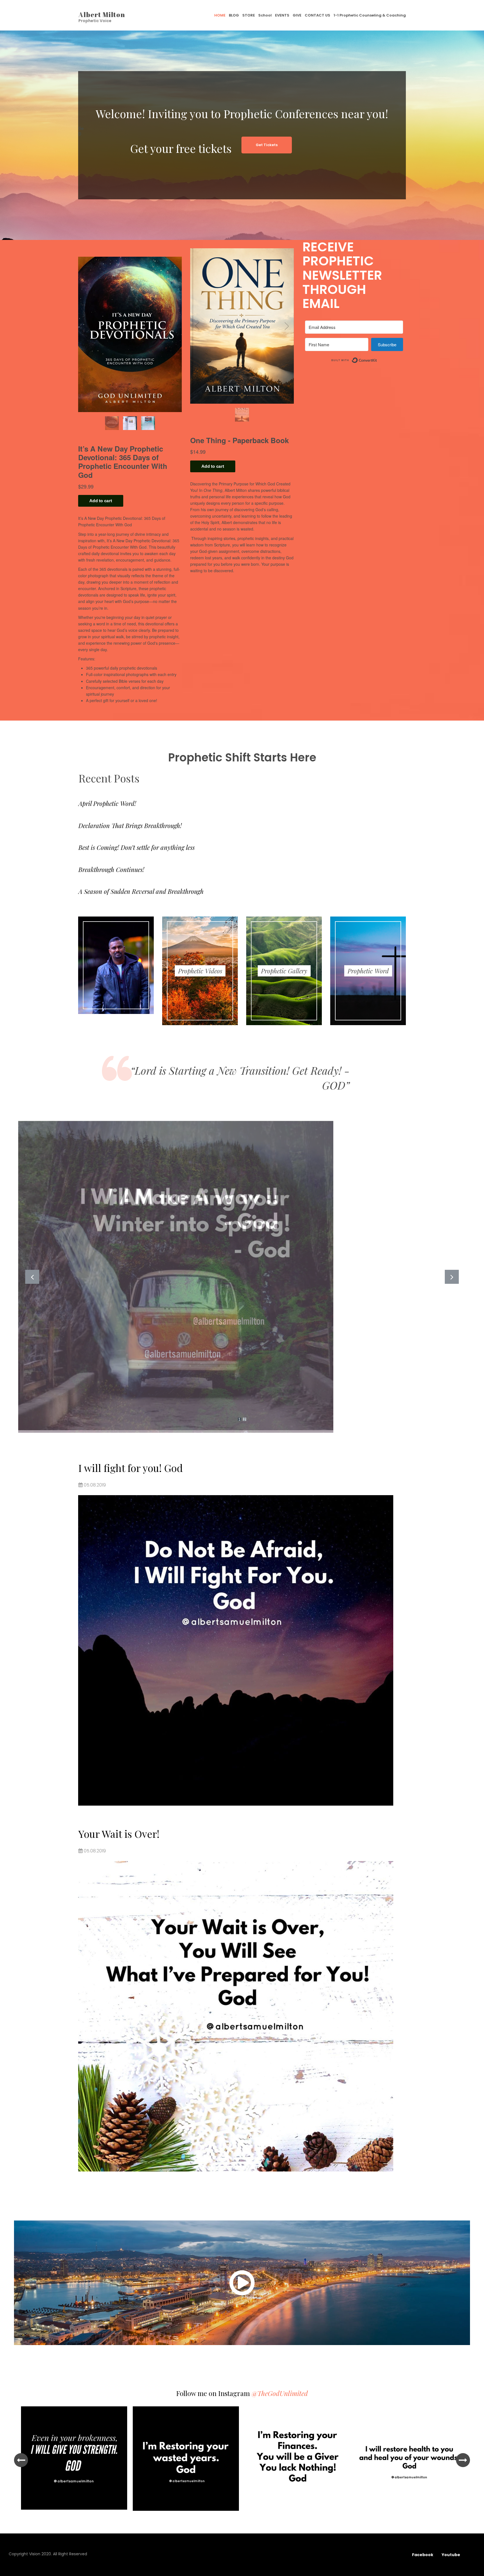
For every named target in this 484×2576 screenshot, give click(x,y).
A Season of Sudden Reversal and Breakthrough (141, 891)
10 (274, 2520)
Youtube (455, 2555)
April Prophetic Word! (107, 803)
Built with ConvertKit (377, 358)
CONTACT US (317, 15)
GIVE (297, 15)
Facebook (423, 2555)
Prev (32, 1277)
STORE (249, 15)
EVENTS (282, 15)
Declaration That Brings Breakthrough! (130, 826)
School (265, 15)
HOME (220, 15)
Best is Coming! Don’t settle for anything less (137, 847)
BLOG (234, 15)
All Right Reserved (70, 2554)
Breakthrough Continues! (111, 869)
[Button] (242, 2283)
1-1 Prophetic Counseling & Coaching (370, 15)
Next (452, 1277)
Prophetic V (90, 21)
